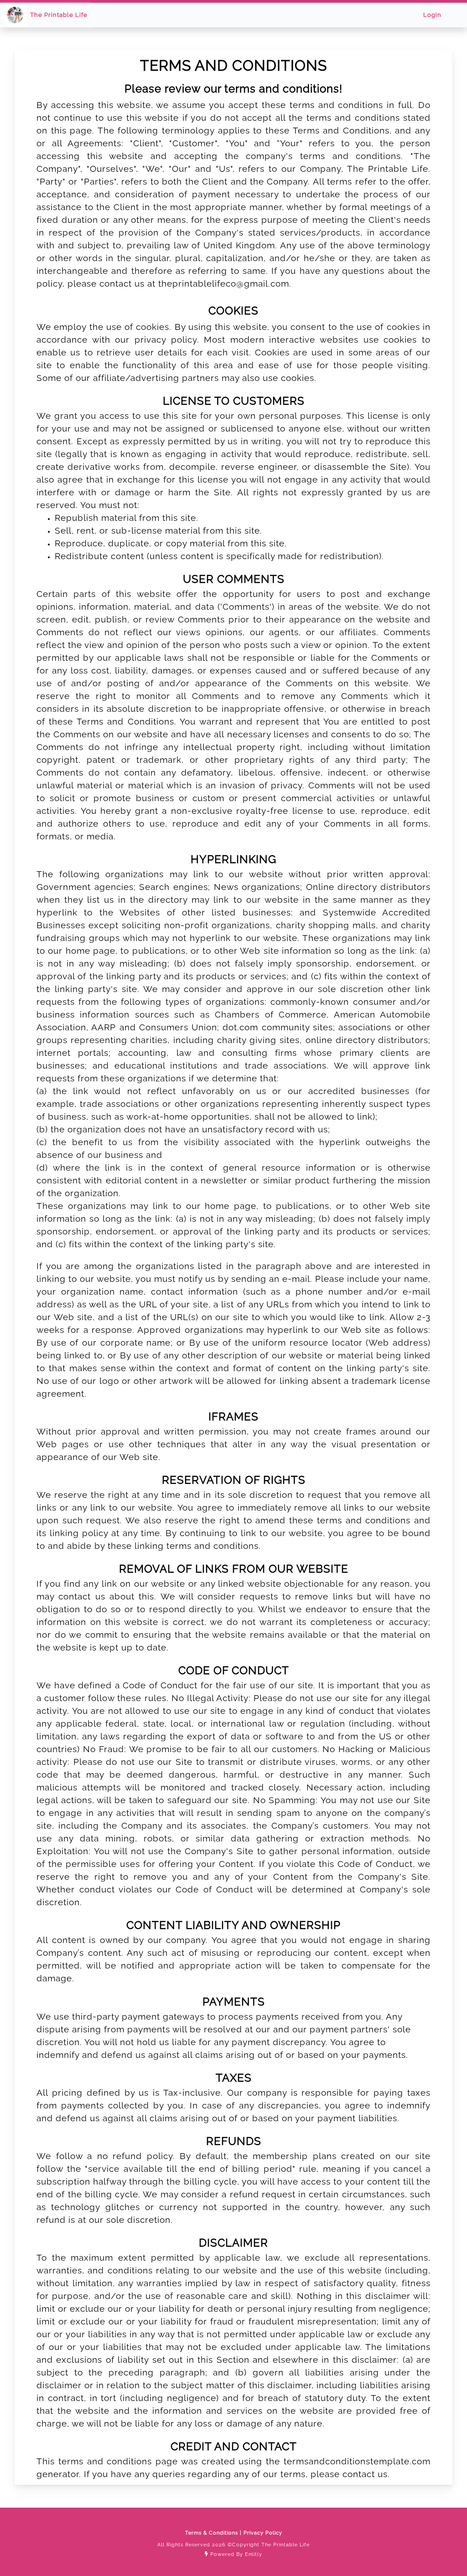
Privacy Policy (262, 2533)
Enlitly (254, 2554)
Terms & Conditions (213, 2533)
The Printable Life (59, 15)
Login (432, 15)
